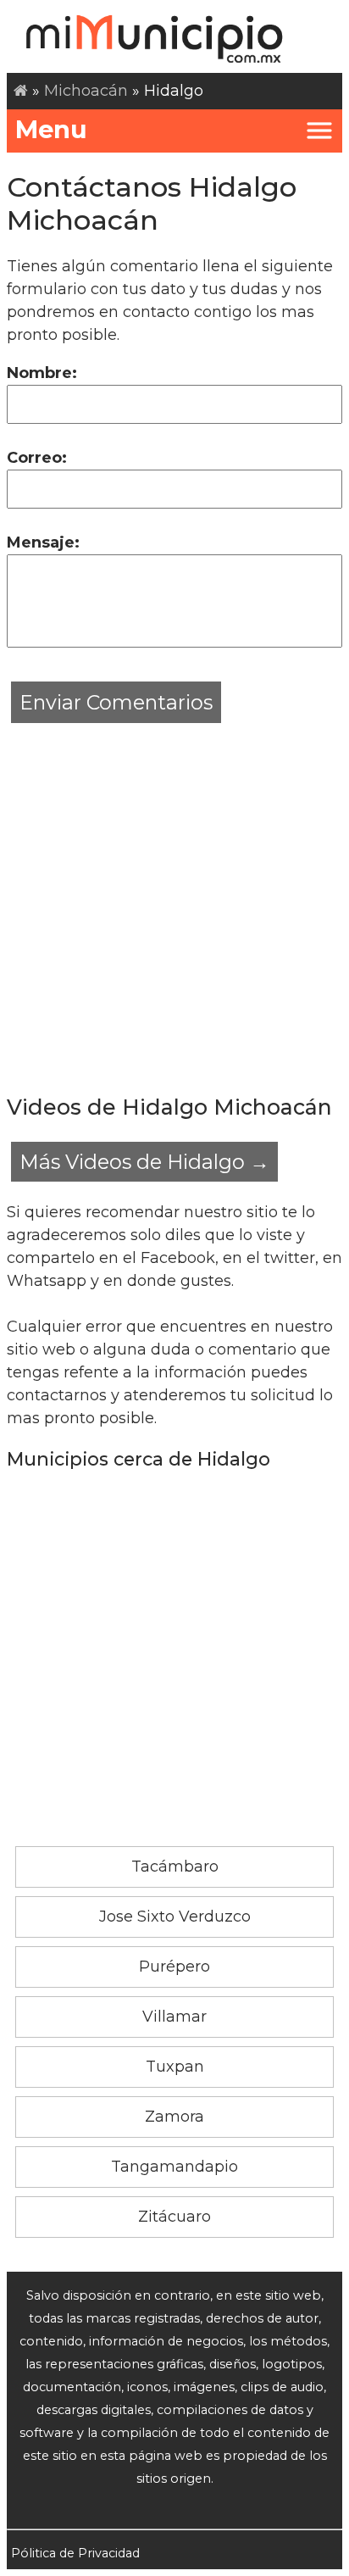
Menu (51, 129)
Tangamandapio (174, 2167)
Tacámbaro (175, 1867)
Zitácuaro (174, 2217)
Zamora (174, 2117)
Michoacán (86, 91)
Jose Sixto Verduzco (175, 1917)
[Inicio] (21, 91)
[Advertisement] (174, 902)
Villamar (174, 2017)
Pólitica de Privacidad (75, 2553)
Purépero (174, 1967)
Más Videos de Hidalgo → (144, 1162)
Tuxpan (175, 2067)
